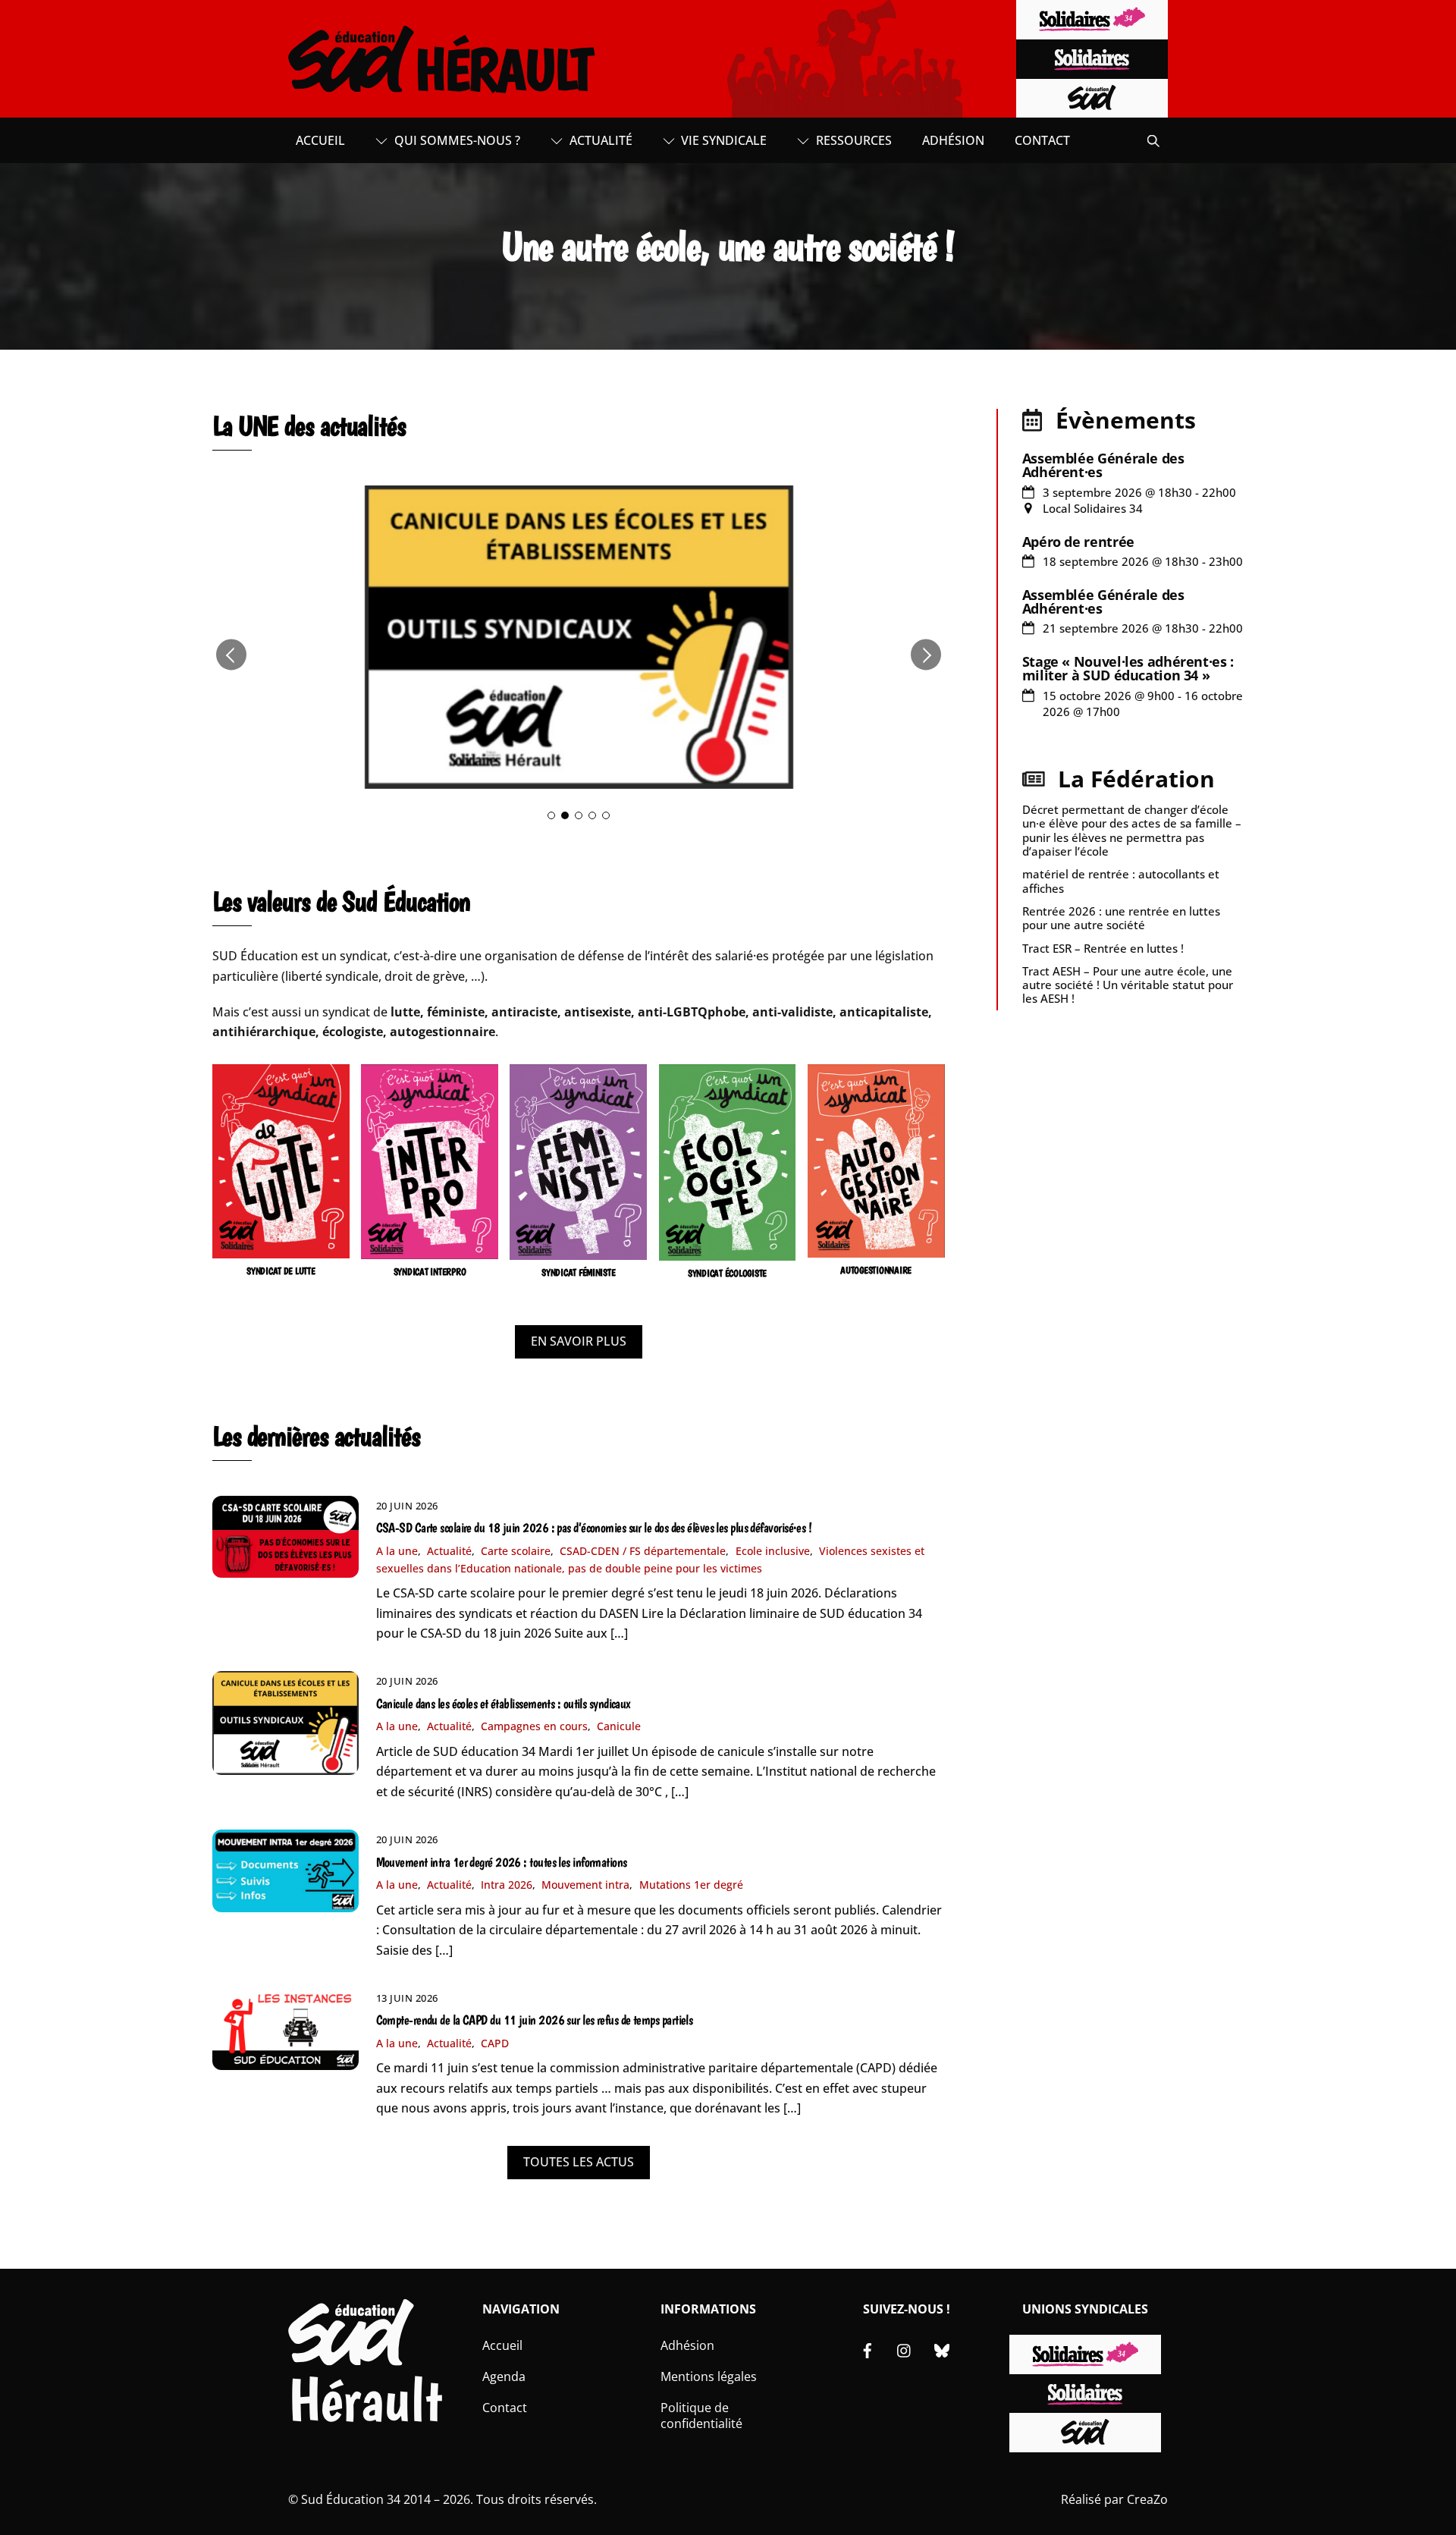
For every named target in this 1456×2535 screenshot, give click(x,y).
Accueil (320, 140)
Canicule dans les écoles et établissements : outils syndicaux (504, 1704)
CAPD (495, 2043)
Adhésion (953, 140)
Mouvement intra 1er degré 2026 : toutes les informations (502, 1862)
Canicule (619, 1726)
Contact (1042, 140)
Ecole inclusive (773, 1551)
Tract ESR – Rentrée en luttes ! (1103, 948)
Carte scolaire (516, 1551)
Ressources (852, 140)
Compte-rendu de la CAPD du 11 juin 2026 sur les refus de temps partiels (535, 2020)
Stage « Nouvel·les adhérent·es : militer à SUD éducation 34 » (1128, 668)
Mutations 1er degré (691, 1885)
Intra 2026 (507, 1885)
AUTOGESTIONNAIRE (876, 1270)
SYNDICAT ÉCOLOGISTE (727, 1273)
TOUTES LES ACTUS (579, 2162)
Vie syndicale (722, 140)
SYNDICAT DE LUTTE (281, 1271)
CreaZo (1147, 2499)
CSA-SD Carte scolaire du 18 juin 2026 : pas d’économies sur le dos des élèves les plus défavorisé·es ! (594, 1528)
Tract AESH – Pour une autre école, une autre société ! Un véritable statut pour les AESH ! (1128, 985)
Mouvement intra (585, 1885)
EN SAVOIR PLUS (579, 1341)
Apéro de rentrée (1078, 542)
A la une (397, 1551)
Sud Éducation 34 (351, 2499)
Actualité (599, 140)
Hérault (365, 2400)
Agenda (504, 2376)
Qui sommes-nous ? (456, 140)
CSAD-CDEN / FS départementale (643, 1551)
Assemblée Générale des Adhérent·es (1103, 465)
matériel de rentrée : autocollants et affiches (1121, 881)
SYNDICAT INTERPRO (430, 1272)
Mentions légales (709, 2376)
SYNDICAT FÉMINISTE (578, 1272)
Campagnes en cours (534, 1726)
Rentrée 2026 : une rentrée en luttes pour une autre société (1121, 918)
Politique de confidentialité (701, 2416)
